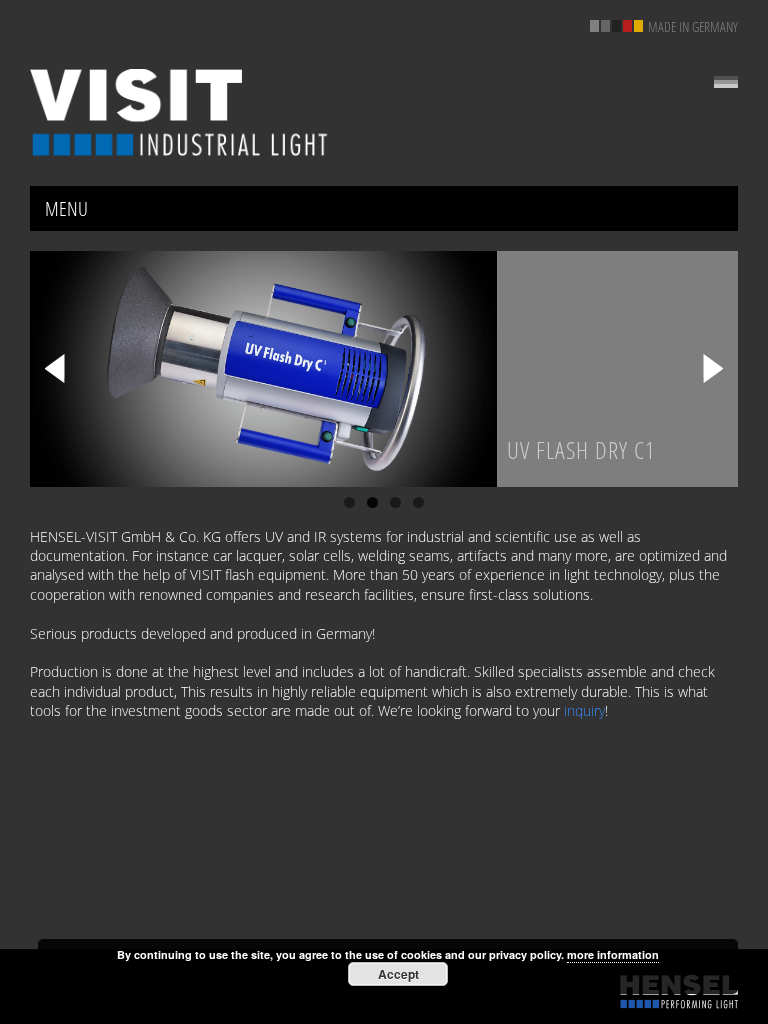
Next (713, 369)
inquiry (584, 710)
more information (613, 954)
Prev (55, 369)
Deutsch (726, 82)
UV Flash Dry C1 (581, 449)
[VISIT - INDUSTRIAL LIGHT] (180, 112)
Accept (398, 974)
